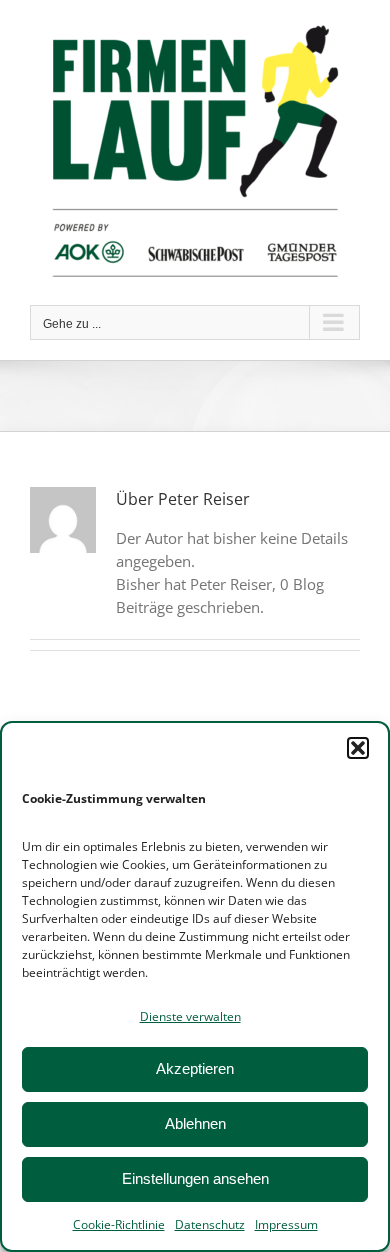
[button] (358, 748)
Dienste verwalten (190, 1016)
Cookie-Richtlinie (119, 1224)
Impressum (286, 1224)
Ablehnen (195, 1123)
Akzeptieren (195, 1068)
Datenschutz (210, 1224)
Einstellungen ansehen (195, 1178)
